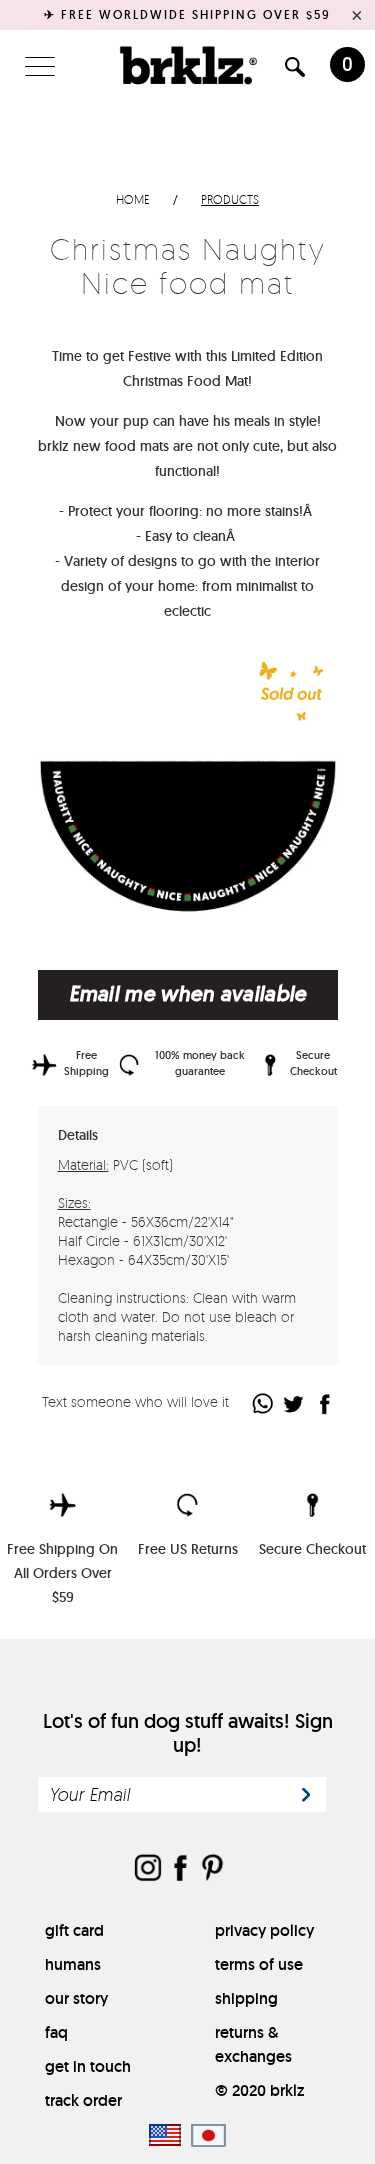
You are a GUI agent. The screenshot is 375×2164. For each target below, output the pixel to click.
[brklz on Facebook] (180, 1869)
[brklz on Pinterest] (212, 1869)
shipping (246, 1998)
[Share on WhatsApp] (263, 1403)
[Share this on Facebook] (325, 1403)
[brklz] (188, 65)
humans (73, 1964)
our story (76, 1998)
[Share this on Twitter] (294, 1403)
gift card (74, 1930)
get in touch (88, 2066)
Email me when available (188, 993)
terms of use (259, 1964)
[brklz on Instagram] (148, 1869)
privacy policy (264, 1930)
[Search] (295, 70)
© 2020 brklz (259, 2090)
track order (83, 2100)
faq (56, 2032)
